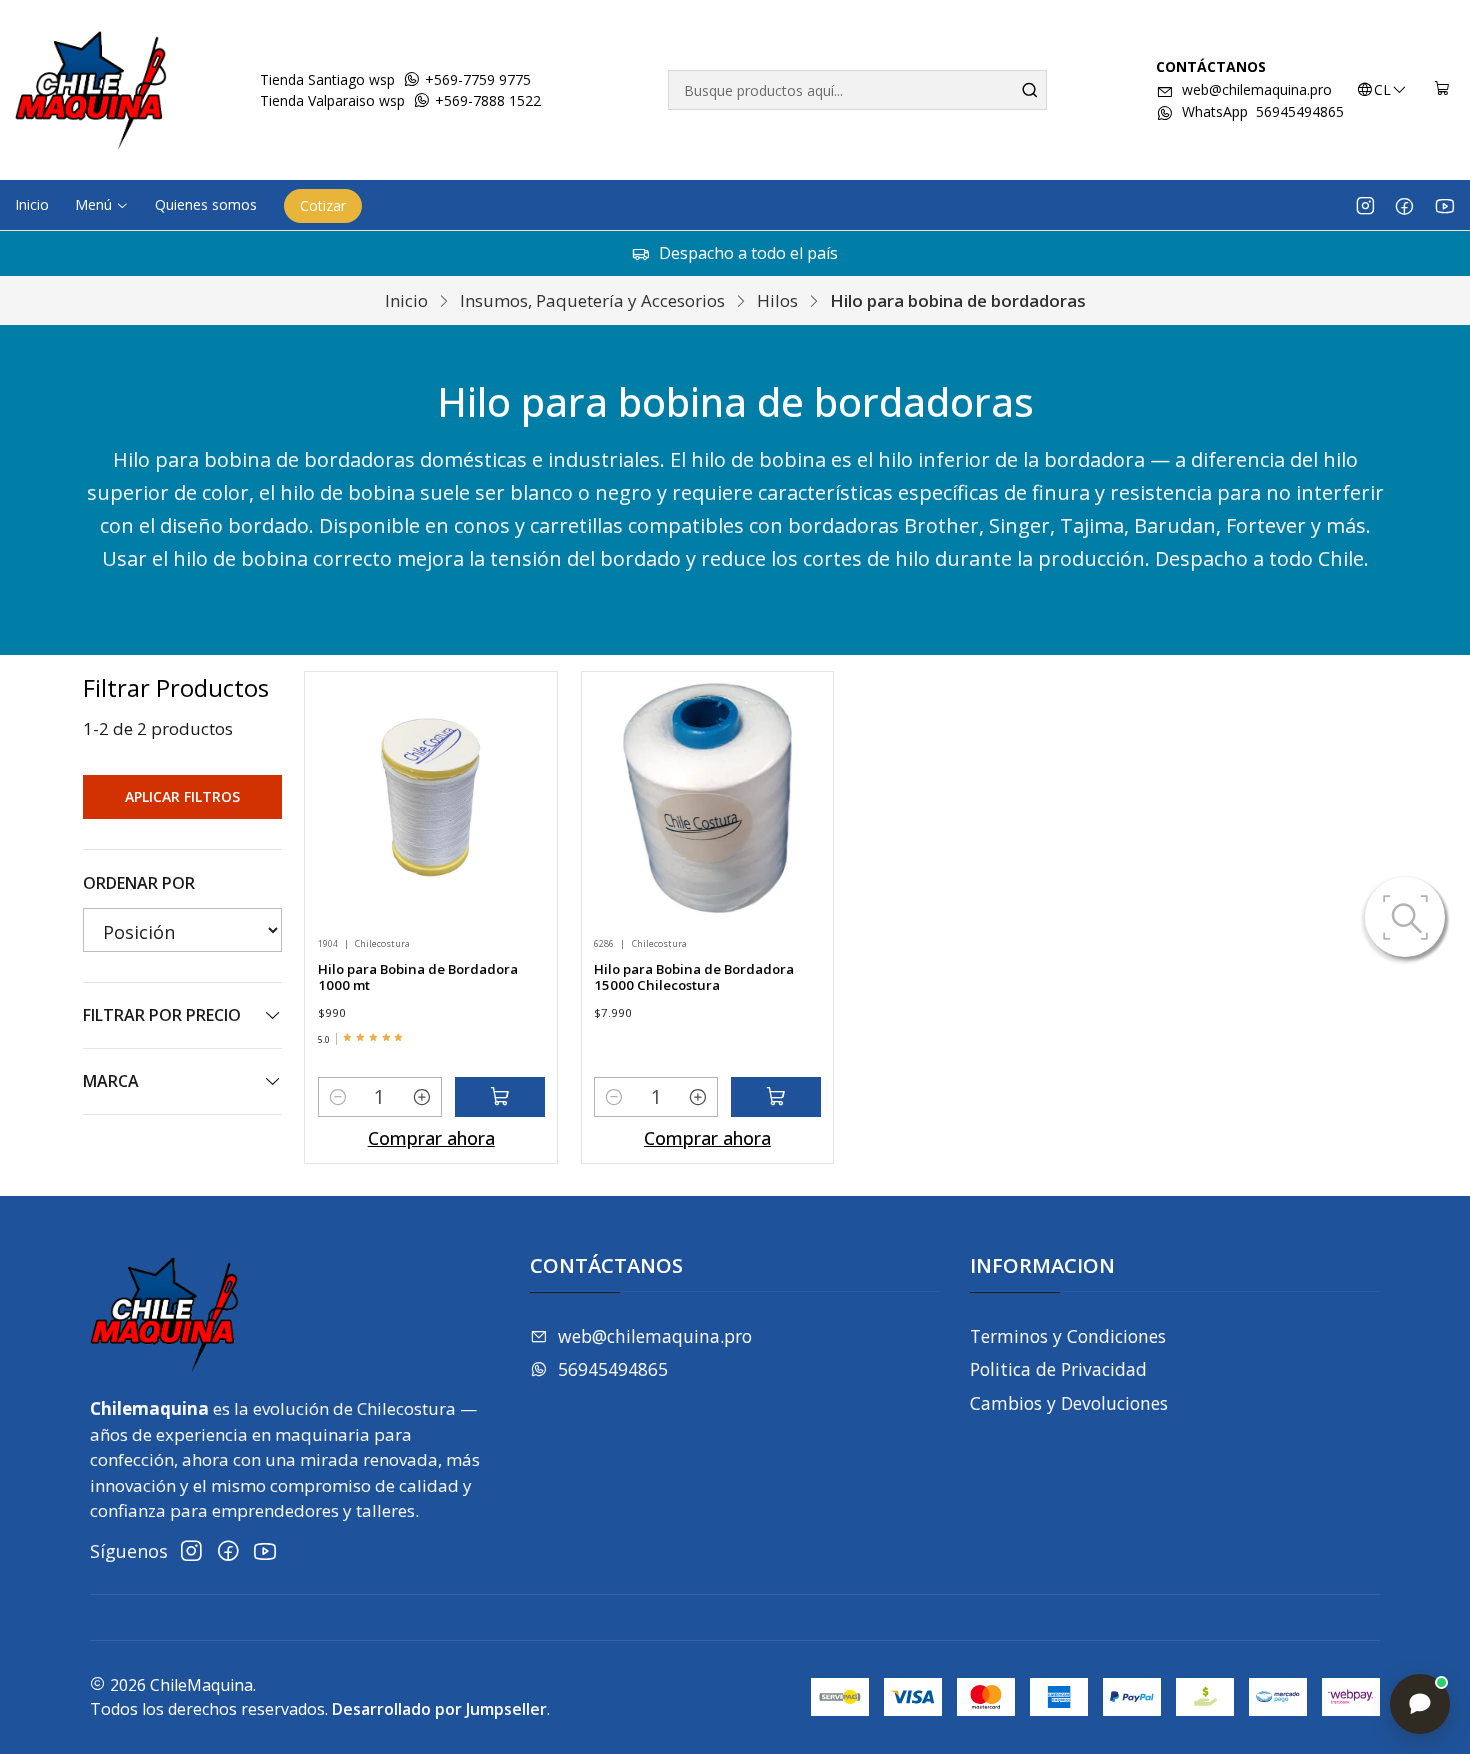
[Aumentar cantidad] (421, 1097)
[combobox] (857, 90)
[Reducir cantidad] (338, 1097)
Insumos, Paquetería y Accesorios (592, 300)
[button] (102, 205)
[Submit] (1030, 90)
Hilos (777, 300)
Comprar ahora (431, 1138)
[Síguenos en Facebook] (1404, 205)
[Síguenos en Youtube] (1444, 205)
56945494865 (613, 1369)
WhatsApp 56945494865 (1263, 111)
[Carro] (1442, 90)
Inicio (406, 300)
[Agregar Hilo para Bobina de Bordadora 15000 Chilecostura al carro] (776, 1097)
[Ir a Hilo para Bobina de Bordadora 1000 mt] (431, 798)
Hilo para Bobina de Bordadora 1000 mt (418, 977)
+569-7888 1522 (486, 100)
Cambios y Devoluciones (1069, 1403)
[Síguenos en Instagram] (1365, 205)
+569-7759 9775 (476, 79)
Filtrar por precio (162, 1015)
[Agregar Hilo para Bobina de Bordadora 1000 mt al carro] (500, 1097)
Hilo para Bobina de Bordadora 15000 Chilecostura (694, 977)
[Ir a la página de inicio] (91, 90)
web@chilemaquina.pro (1257, 89)
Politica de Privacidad (1058, 1369)
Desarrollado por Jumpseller (439, 1709)
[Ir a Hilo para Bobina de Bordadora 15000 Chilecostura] (708, 798)
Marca (111, 1081)
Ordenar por (139, 883)
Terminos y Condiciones (1068, 1336)
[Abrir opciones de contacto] (1420, 1704)
